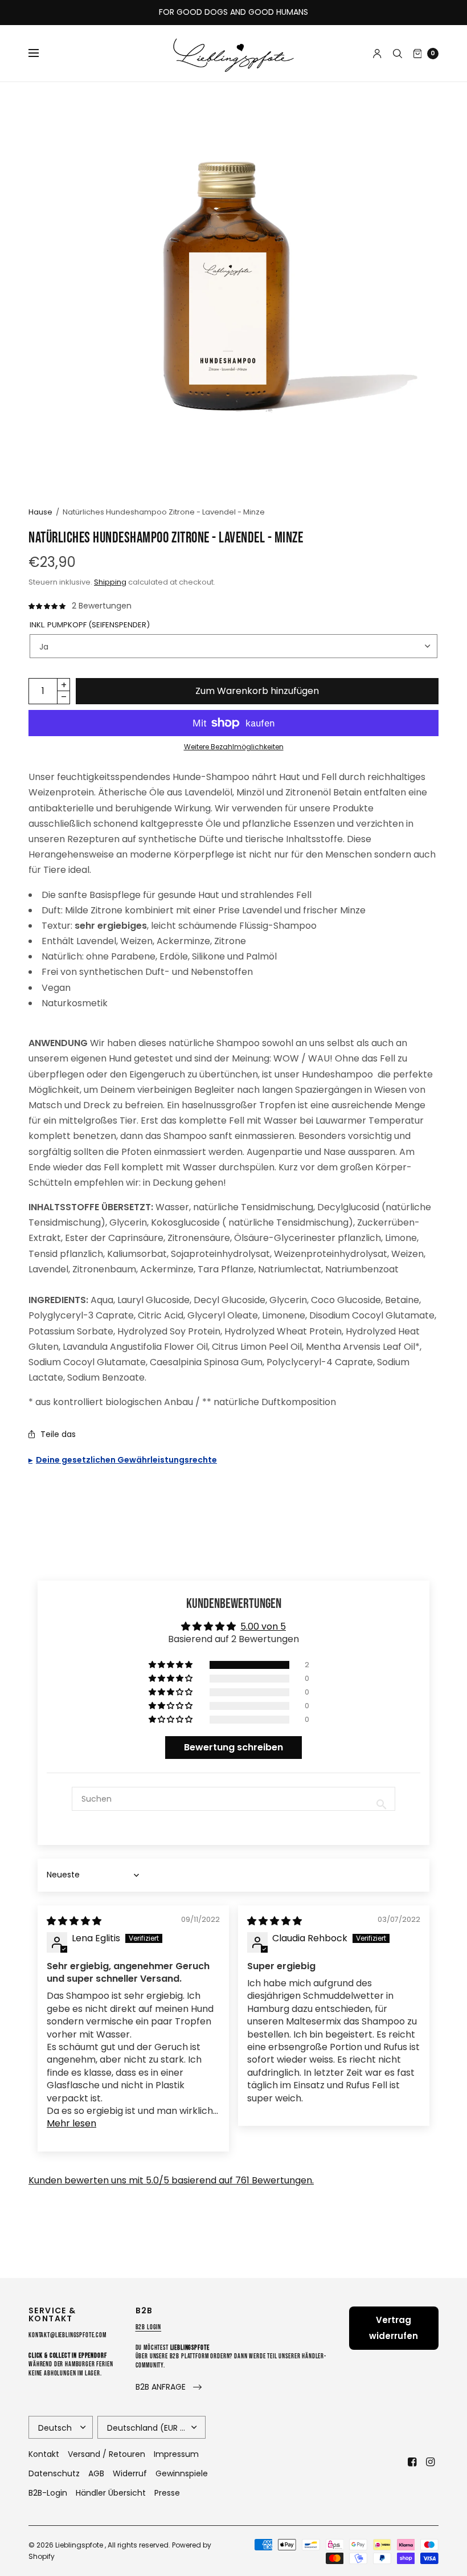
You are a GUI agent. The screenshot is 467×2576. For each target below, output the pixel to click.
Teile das (58, 1434)
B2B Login (149, 2327)
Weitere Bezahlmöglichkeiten (234, 747)
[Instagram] (431, 2462)
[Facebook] (412, 2462)
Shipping (110, 582)
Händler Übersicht (111, 2493)
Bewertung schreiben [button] (233, 1747)
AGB (96, 2473)
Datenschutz (54, 2473)
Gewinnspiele (182, 2473)
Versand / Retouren (106, 2454)
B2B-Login (48, 2493)
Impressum (176, 2454)
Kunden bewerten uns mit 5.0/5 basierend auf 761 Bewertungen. (171, 2180)
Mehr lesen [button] (71, 2123)
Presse (167, 2493)
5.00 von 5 (263, 1626)
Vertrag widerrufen (394, 2328)
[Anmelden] (377, 54)
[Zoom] (233, 287)
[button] (171, 1665)
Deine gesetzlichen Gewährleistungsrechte (126, 1460)
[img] (74, 1921)
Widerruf (130, 2473)
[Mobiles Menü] (41, 54)
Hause (40, 512)
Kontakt (44, 2454)
